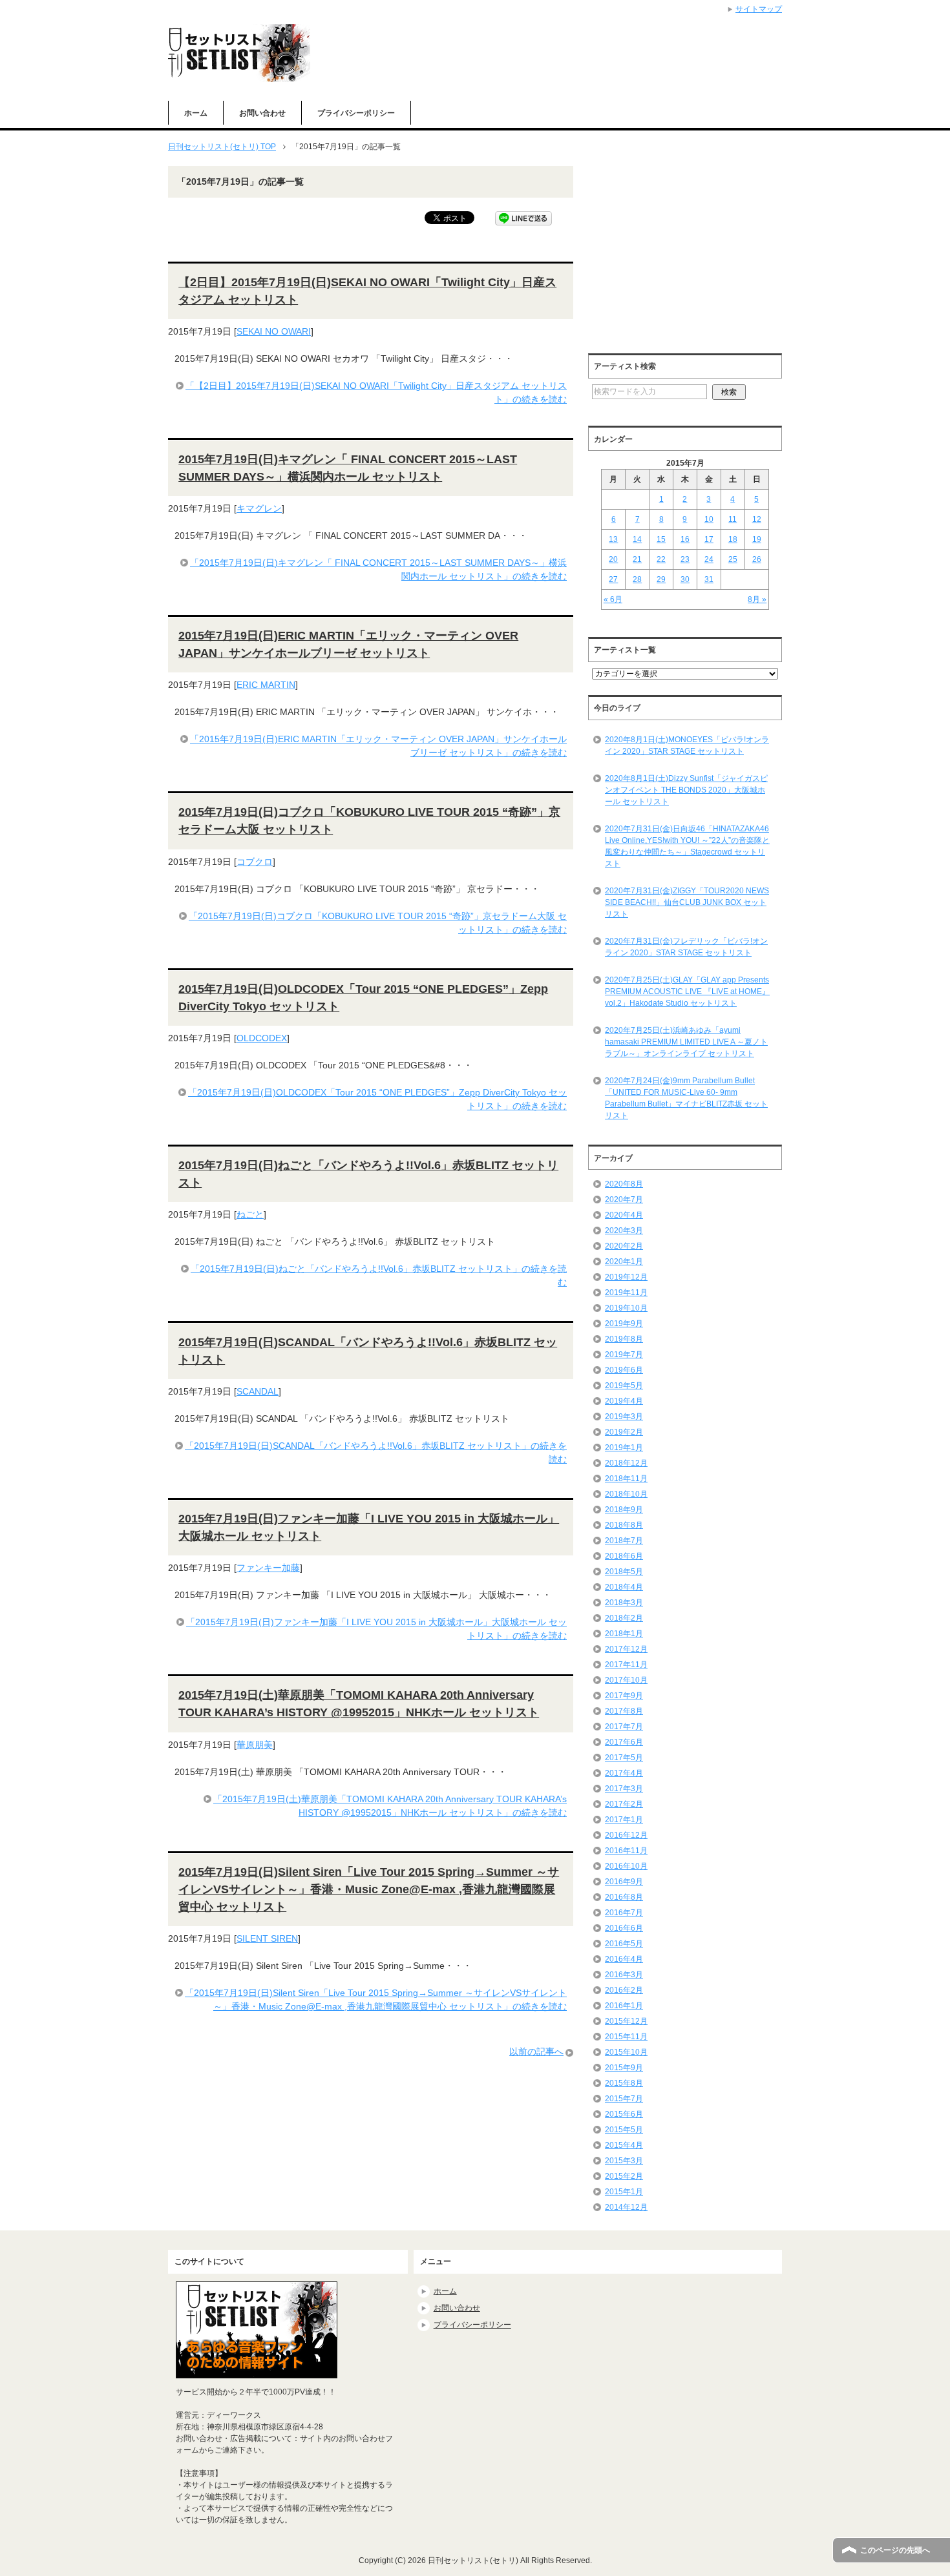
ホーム (196, 113)
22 (661, 559)
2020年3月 (624, 1231)
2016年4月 (624, 1959)
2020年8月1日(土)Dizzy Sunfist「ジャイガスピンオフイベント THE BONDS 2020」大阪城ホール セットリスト (686, 790)
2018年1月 (624, 1634)
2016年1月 (624, 2006)
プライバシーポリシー (356, 113)
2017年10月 (626, 1680)
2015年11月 (626, 2037)
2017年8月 (624, 1711)
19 (757, 539)
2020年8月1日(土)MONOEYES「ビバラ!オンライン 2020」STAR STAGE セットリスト (687, 745)
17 (709, 539)
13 (613, 539)
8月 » (757, 599)
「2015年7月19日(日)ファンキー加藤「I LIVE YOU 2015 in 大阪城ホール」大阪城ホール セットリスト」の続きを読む (376, 1629)
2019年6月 (624, 1370)
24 (709, 559)
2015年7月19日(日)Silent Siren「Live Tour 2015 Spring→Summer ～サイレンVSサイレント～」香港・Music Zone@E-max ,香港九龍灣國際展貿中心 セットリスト (369, 1889)
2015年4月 (624, 2145)
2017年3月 (624, 1789)
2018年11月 (626, 1479)
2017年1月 (624, 1820)
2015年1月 (624, 2192)
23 (685, 559)
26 (757, 559)
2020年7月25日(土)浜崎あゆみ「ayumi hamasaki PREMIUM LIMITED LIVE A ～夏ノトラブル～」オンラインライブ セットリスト (686, 1042)
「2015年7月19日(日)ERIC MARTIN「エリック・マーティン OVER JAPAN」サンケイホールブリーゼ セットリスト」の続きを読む (378, 746)
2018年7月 (624, 1541)
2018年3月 (624, 1603)
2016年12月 (626, 1835)
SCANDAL (258, 1391)
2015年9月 (624, 2068)
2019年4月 (624, 1401)
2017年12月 (626, 1649)
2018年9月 (624, 1510)
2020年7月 (624, 1200)
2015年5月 (624, 2130)
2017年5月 (624, 1758)
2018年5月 (624, 1572)
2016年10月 (626, 1866)
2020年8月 (624, 1184)
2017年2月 (624, 1804)
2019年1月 (624, 1448)
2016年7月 (624, 1913)
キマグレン (259, 508)
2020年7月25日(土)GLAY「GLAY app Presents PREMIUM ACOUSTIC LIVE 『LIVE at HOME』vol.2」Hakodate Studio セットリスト (687, 992)
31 (709, 579)
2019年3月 (624, 1417)
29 (661, 579)
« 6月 (613, 599)
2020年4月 (624, 1215)
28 (637, 579)
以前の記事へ (536, 2051)
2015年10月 (626, 2052)
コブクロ (255, 862)
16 (685, 539)
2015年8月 (624, 2083)
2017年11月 (626, 1665)
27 (613, 579)
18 (733, 539)
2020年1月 (624, 1262)
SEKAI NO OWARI (274, 331)
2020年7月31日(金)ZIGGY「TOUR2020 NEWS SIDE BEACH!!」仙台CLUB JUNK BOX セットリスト (687, 902)
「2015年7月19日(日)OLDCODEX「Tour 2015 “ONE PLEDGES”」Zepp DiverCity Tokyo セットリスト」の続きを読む (377, 1099)
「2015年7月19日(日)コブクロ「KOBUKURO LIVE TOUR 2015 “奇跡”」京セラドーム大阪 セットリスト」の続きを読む (378, 923)
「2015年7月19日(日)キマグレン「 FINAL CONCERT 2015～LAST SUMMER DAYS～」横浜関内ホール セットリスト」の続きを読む (378, 569)
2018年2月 (624, 1618)
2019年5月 (624, 1386)
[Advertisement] (697, 256)
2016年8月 (624, 1897)
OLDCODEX (262, 1038)
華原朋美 (255, 1745)
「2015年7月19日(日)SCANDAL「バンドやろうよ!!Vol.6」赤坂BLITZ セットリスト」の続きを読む (376, 1452)
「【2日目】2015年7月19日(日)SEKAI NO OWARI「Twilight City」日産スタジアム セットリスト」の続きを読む (376, 392)
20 (613, 559)
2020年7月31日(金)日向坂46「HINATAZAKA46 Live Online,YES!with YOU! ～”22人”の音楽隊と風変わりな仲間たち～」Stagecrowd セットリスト (687, 846)
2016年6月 (624, 1928)
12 (757, 519)
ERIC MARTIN (266, 685)
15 (661, 539)
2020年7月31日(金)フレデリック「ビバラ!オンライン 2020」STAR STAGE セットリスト (686, 947)
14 (637, 539)
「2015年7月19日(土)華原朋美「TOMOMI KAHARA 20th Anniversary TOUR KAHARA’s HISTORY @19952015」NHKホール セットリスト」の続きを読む (390, 1806)
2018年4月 (624, 1587)
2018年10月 (626, 1494)
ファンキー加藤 (268, 1568)
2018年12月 (626, 1463)
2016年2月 (624, 1990)
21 (637, 559)
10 (709, 519)
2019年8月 (624, 1339)
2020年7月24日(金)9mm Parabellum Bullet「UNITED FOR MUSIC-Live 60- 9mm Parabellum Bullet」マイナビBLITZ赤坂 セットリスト (686, 1098)
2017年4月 (624, 1773)
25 (733, 559)
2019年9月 (624, 1324)
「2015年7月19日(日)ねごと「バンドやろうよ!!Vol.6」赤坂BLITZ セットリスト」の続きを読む (379, 1275)
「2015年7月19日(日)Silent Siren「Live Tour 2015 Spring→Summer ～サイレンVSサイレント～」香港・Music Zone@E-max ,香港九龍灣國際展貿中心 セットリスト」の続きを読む (376, 2000)
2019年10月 (626, 1308)
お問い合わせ (262, 113)
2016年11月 (626, 1851)
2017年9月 (624, 1696)
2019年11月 (626, 1293)
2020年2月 (624, 1246)
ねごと (250, 1214)
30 (685, 579)
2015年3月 (624, 2161)
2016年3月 (624, 1975)
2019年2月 (624, 1432)
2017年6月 (624, 1742)
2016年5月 (624, 1944)
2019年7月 (624, 1355)
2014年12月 (626, 2207)
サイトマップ (759, 9)
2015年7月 (624, 2099)
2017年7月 (624, 1727)
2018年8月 (624, 1525)
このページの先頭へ (895, 2550)
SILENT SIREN (267, 1938)
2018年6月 (624, 1556)
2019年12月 (626, 1277)
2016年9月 (624, 1882)
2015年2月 (624, 2176)
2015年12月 (626, 2021)
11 (733, 519)
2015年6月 (624, 2114)
